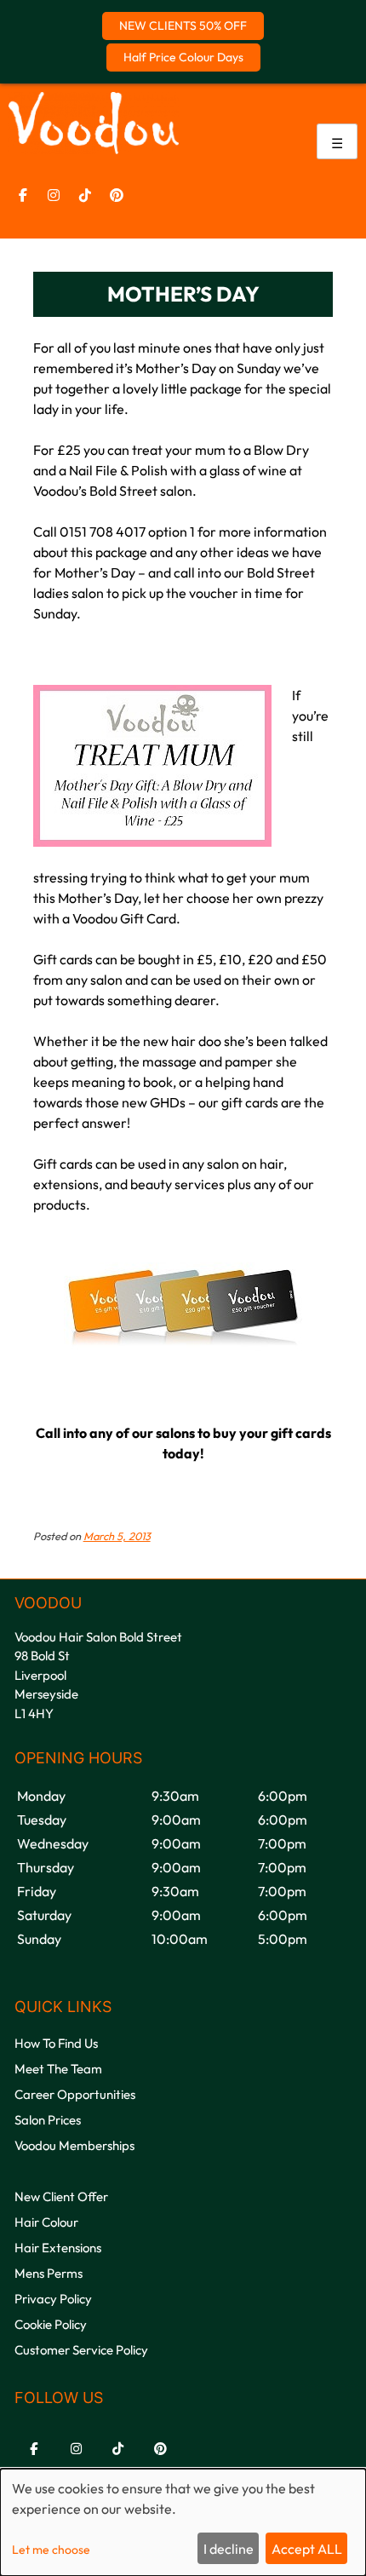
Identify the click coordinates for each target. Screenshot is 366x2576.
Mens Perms (49, 2273)
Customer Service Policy (81, 2350)
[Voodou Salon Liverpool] (94, 149)
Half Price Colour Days (183, 57)
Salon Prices (48, 2120)
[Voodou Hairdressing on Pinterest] (117, 195)
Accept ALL (307, 2549)
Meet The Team (58, 2069)
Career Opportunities (75, 2094)
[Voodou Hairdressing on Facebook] (23, 195)
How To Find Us (56, 2043)
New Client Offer (61, 2196)
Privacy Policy (53, 2299)
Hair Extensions (58, 2248)
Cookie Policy (51, 2324)
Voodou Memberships (74, 2145)
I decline (229, 2549)
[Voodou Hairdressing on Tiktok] (85, 195)
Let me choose (51, 2550)
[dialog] (183, 2522)
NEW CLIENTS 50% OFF (183, 26)
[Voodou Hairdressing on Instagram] (54, 195)
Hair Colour (46, 2222)
